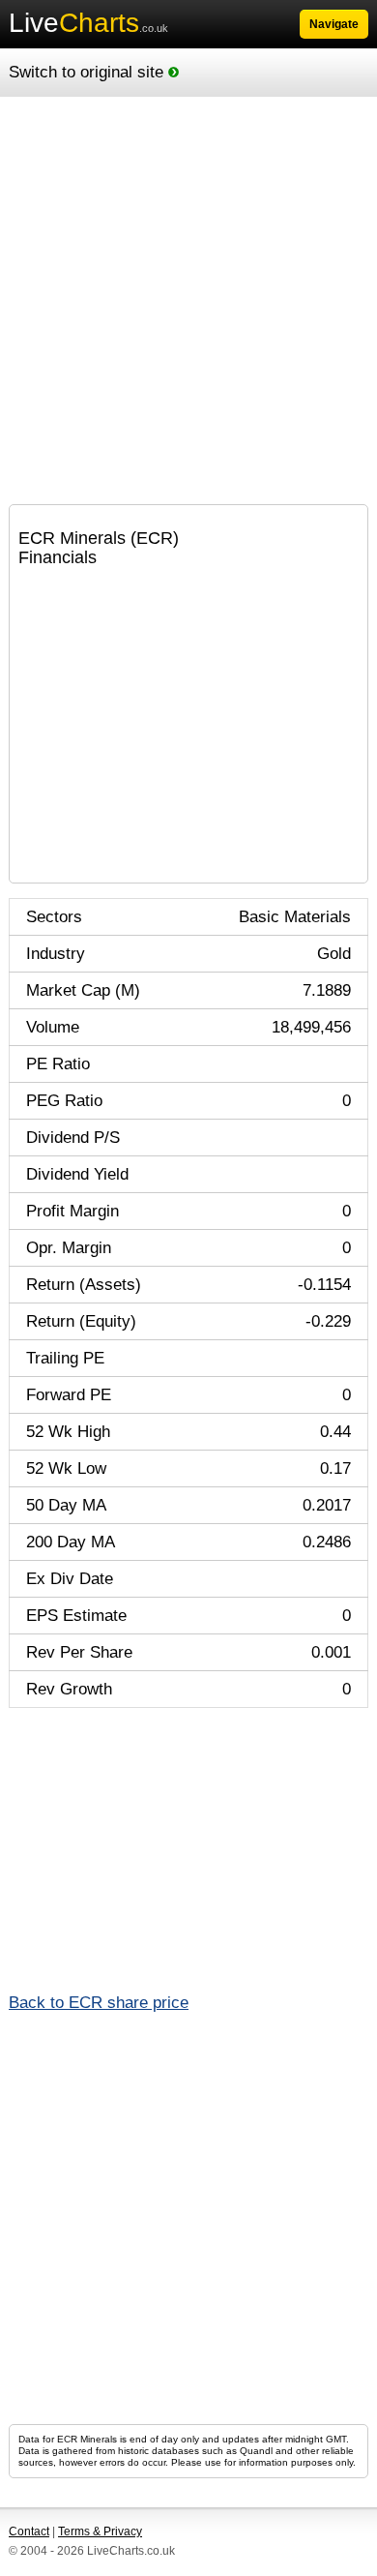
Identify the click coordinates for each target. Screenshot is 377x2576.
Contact (29, 2531)
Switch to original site (88, 72)
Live (88, 23)
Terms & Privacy (100, 2531)
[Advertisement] (188, 301)
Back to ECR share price (99, 2003)
